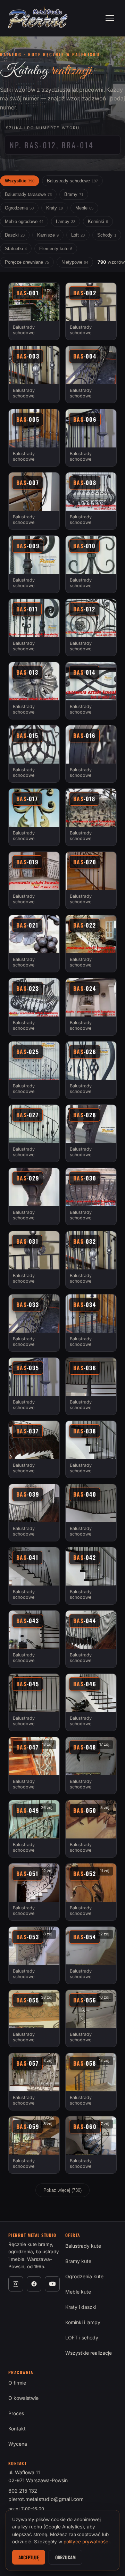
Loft (78, 235)
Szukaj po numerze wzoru (43, 128)
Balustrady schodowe (72, 181)
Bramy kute (78, 2261)
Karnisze (48, 235)
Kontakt (17, 2429)
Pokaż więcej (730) (62, 2190)
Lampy (66, 221)
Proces (16, 2413)
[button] (34, 311)
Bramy (74, 194)
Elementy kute (56, 249)
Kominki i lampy (83, 2322)
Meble (84, 208)
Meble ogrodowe (24, 221)
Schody (107, 235)
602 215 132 (23, 2491)
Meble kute (78, 2292)
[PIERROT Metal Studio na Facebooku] (34, 2284)
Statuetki (16, 249)
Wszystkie (20, 181)
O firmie (17, 2383)
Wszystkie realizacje (89, 2353)
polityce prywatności (86, 2542)
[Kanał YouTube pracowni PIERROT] (52, 2284)
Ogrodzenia (19, 208)
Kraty (55, 208)
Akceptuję (29, 2557)
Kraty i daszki (81, 2307)
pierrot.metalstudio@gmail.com (46, 2499)
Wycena (18, 2444)
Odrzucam (65, 2557)
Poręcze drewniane (27, 262)
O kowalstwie (23, 2398)
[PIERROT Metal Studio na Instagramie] (16, 2284)
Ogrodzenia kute (84, 2276)
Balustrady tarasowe (28, 194)
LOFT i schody (82, 2338)
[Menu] (110, 18)
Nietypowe (75, 262)
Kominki (98, 221)
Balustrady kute (83, 2246)
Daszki (15, 235)
